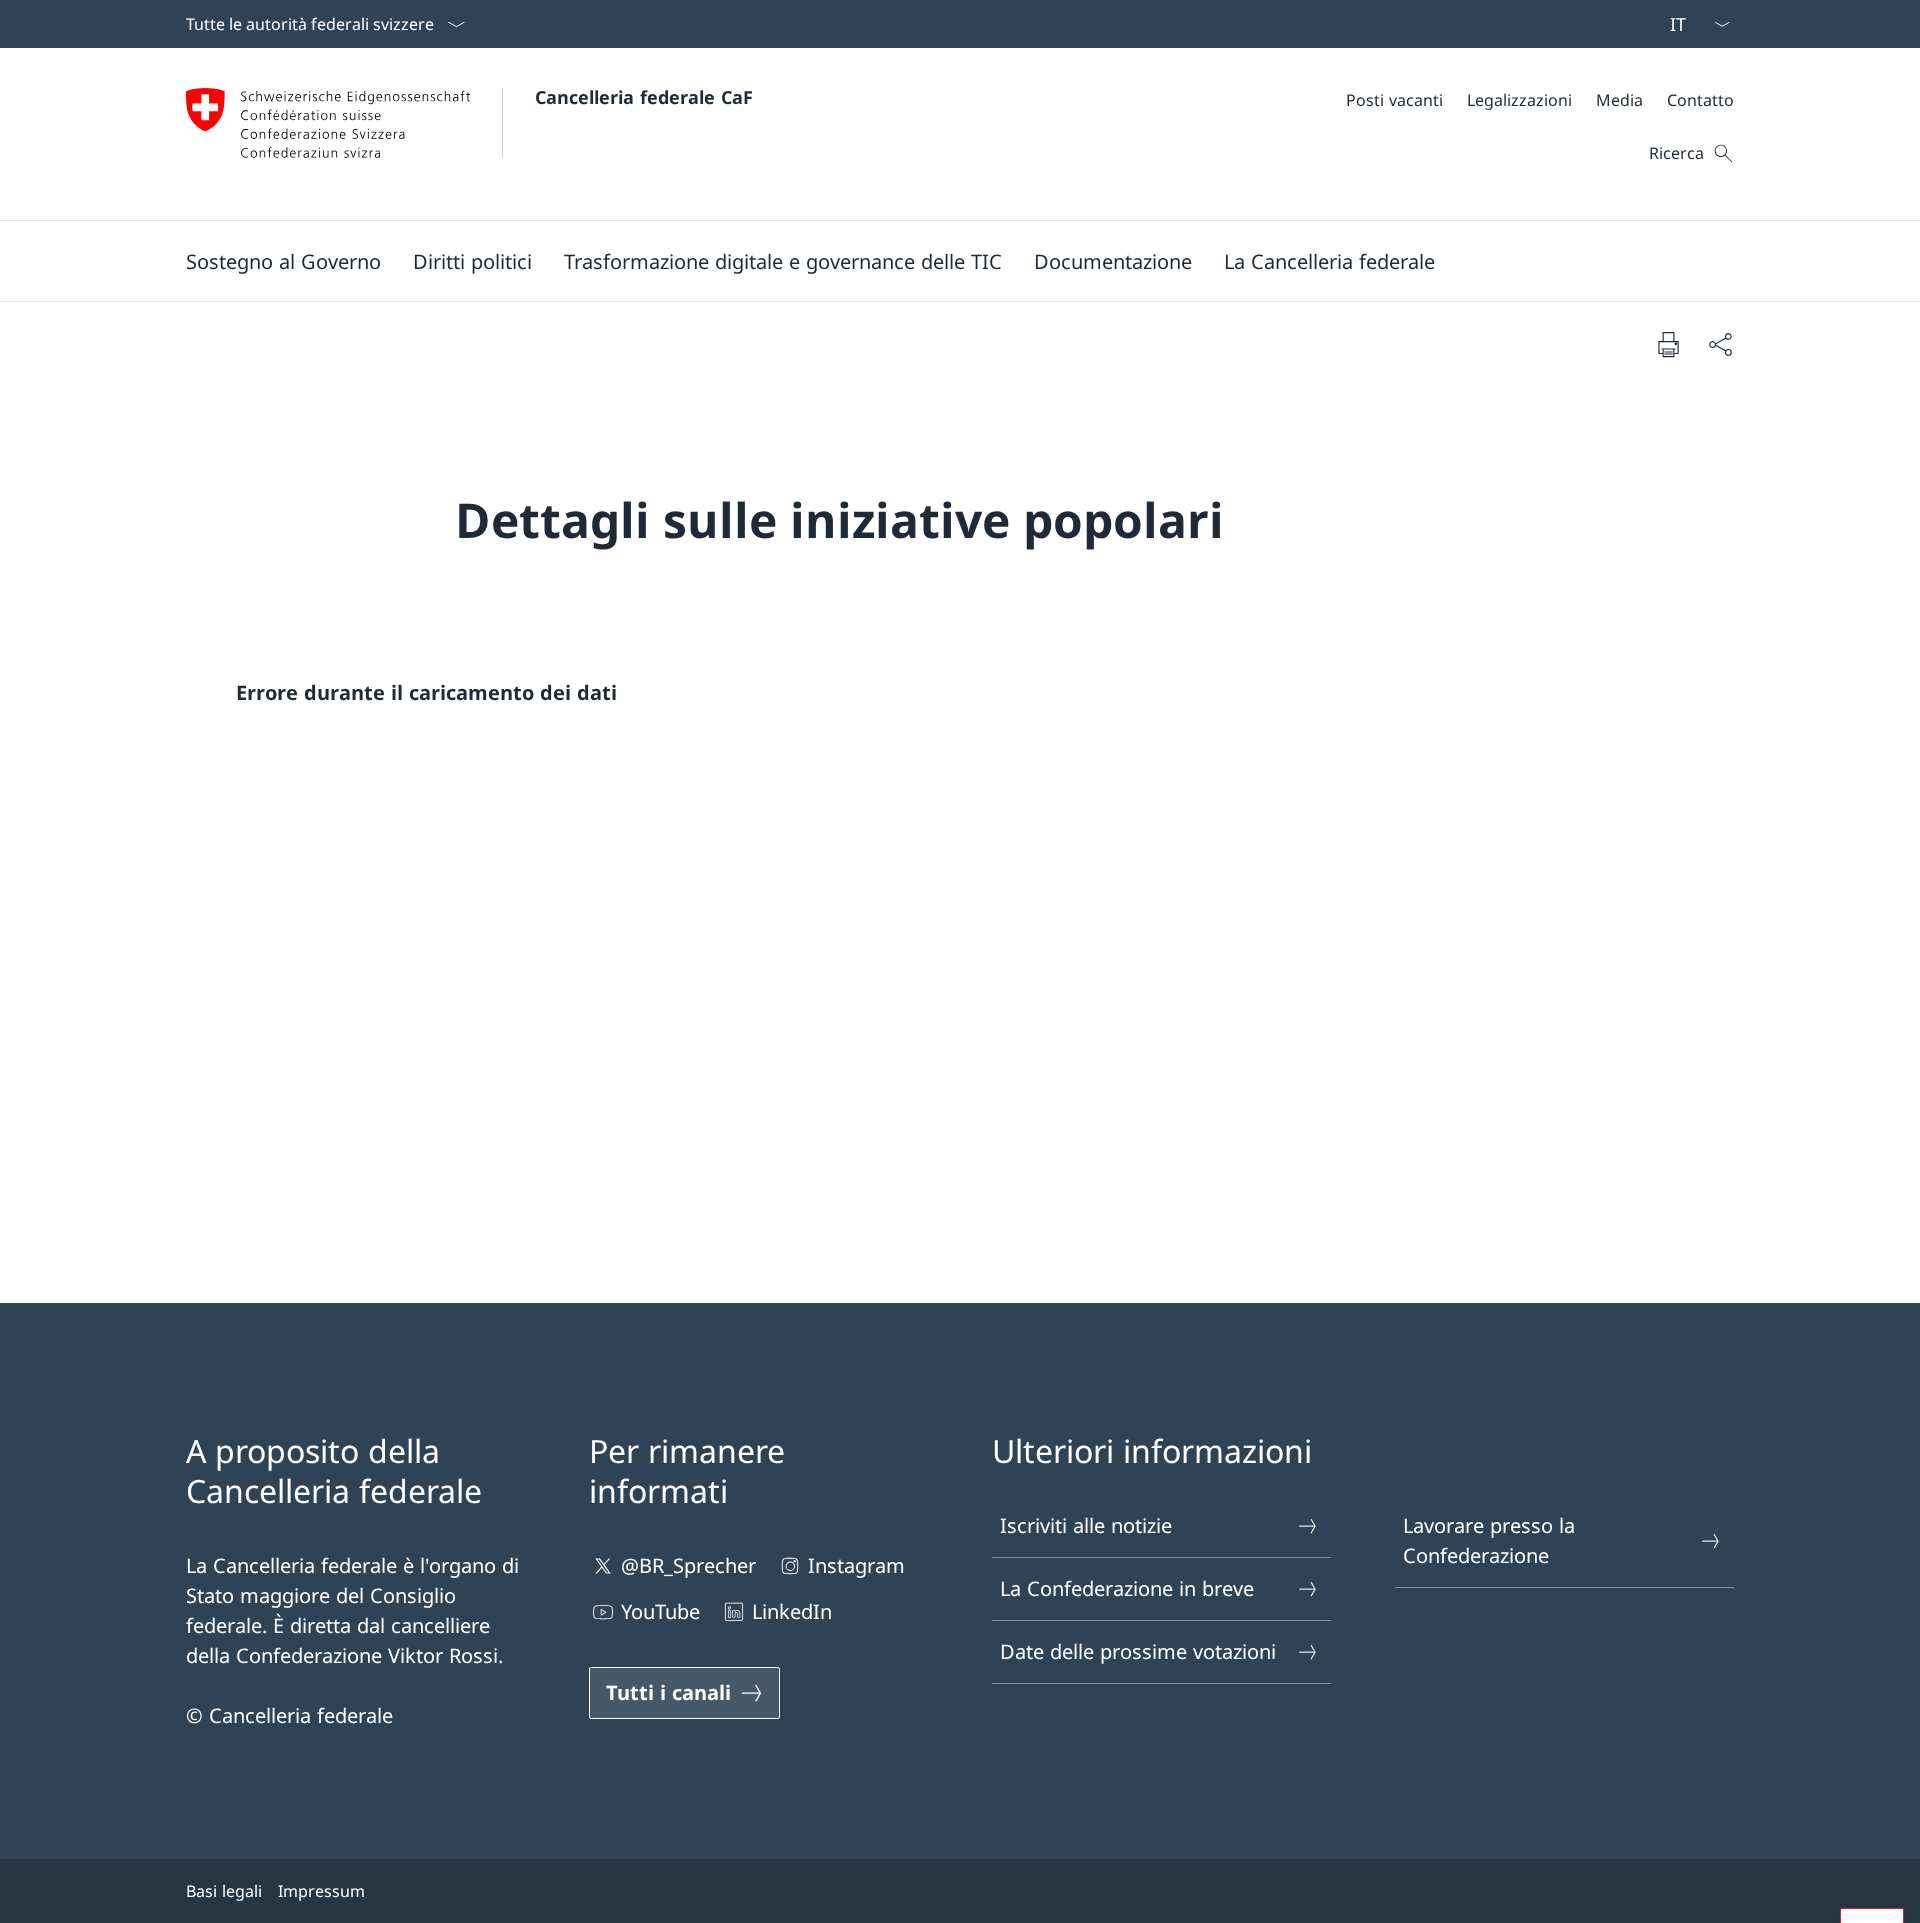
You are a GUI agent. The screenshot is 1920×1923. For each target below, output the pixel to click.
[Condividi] (1720, 344)
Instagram (856, 1565)
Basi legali (224, 1891)
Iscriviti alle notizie (1086, 1525)
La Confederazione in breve (1127, 1588)
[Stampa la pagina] (1668, 344)
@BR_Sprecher (688, 1565)
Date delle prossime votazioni (1138, 1651)
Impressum (321, 1891)
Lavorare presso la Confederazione (1489, 1540)
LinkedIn (792, 1611)
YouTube (660, 1611)
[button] (283, 261)
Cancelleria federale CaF (644, 97)
